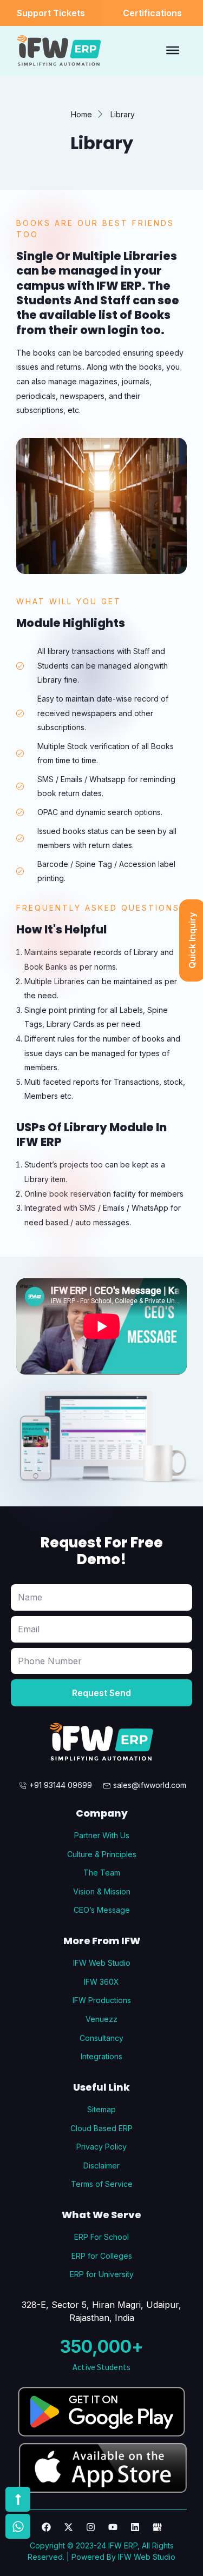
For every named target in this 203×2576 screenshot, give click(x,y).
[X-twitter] (68, 2527)
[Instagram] (91, 2527)
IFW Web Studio (147, 2557)
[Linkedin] (135, 2527)
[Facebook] (46, 2527)
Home (81, 114)
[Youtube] (113, 2527)
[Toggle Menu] (173, 50)
